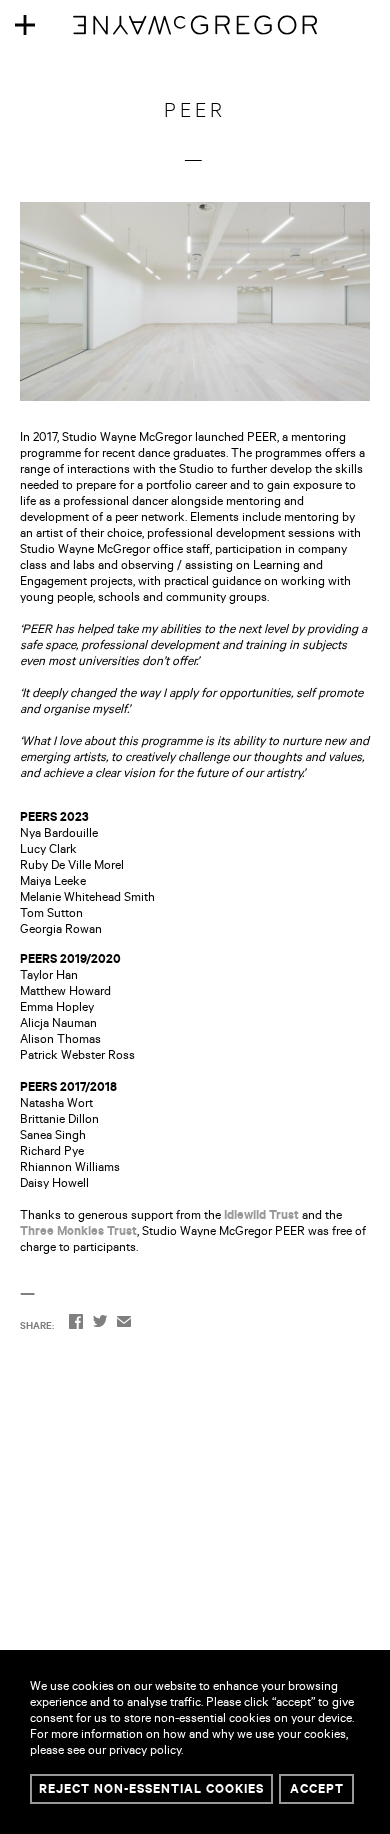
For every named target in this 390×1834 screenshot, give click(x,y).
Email (124, 1323)
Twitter (100, 1323)
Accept (317, 1791)
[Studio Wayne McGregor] (195, 36)
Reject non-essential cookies (151, 1791)
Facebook (76, 1323)
